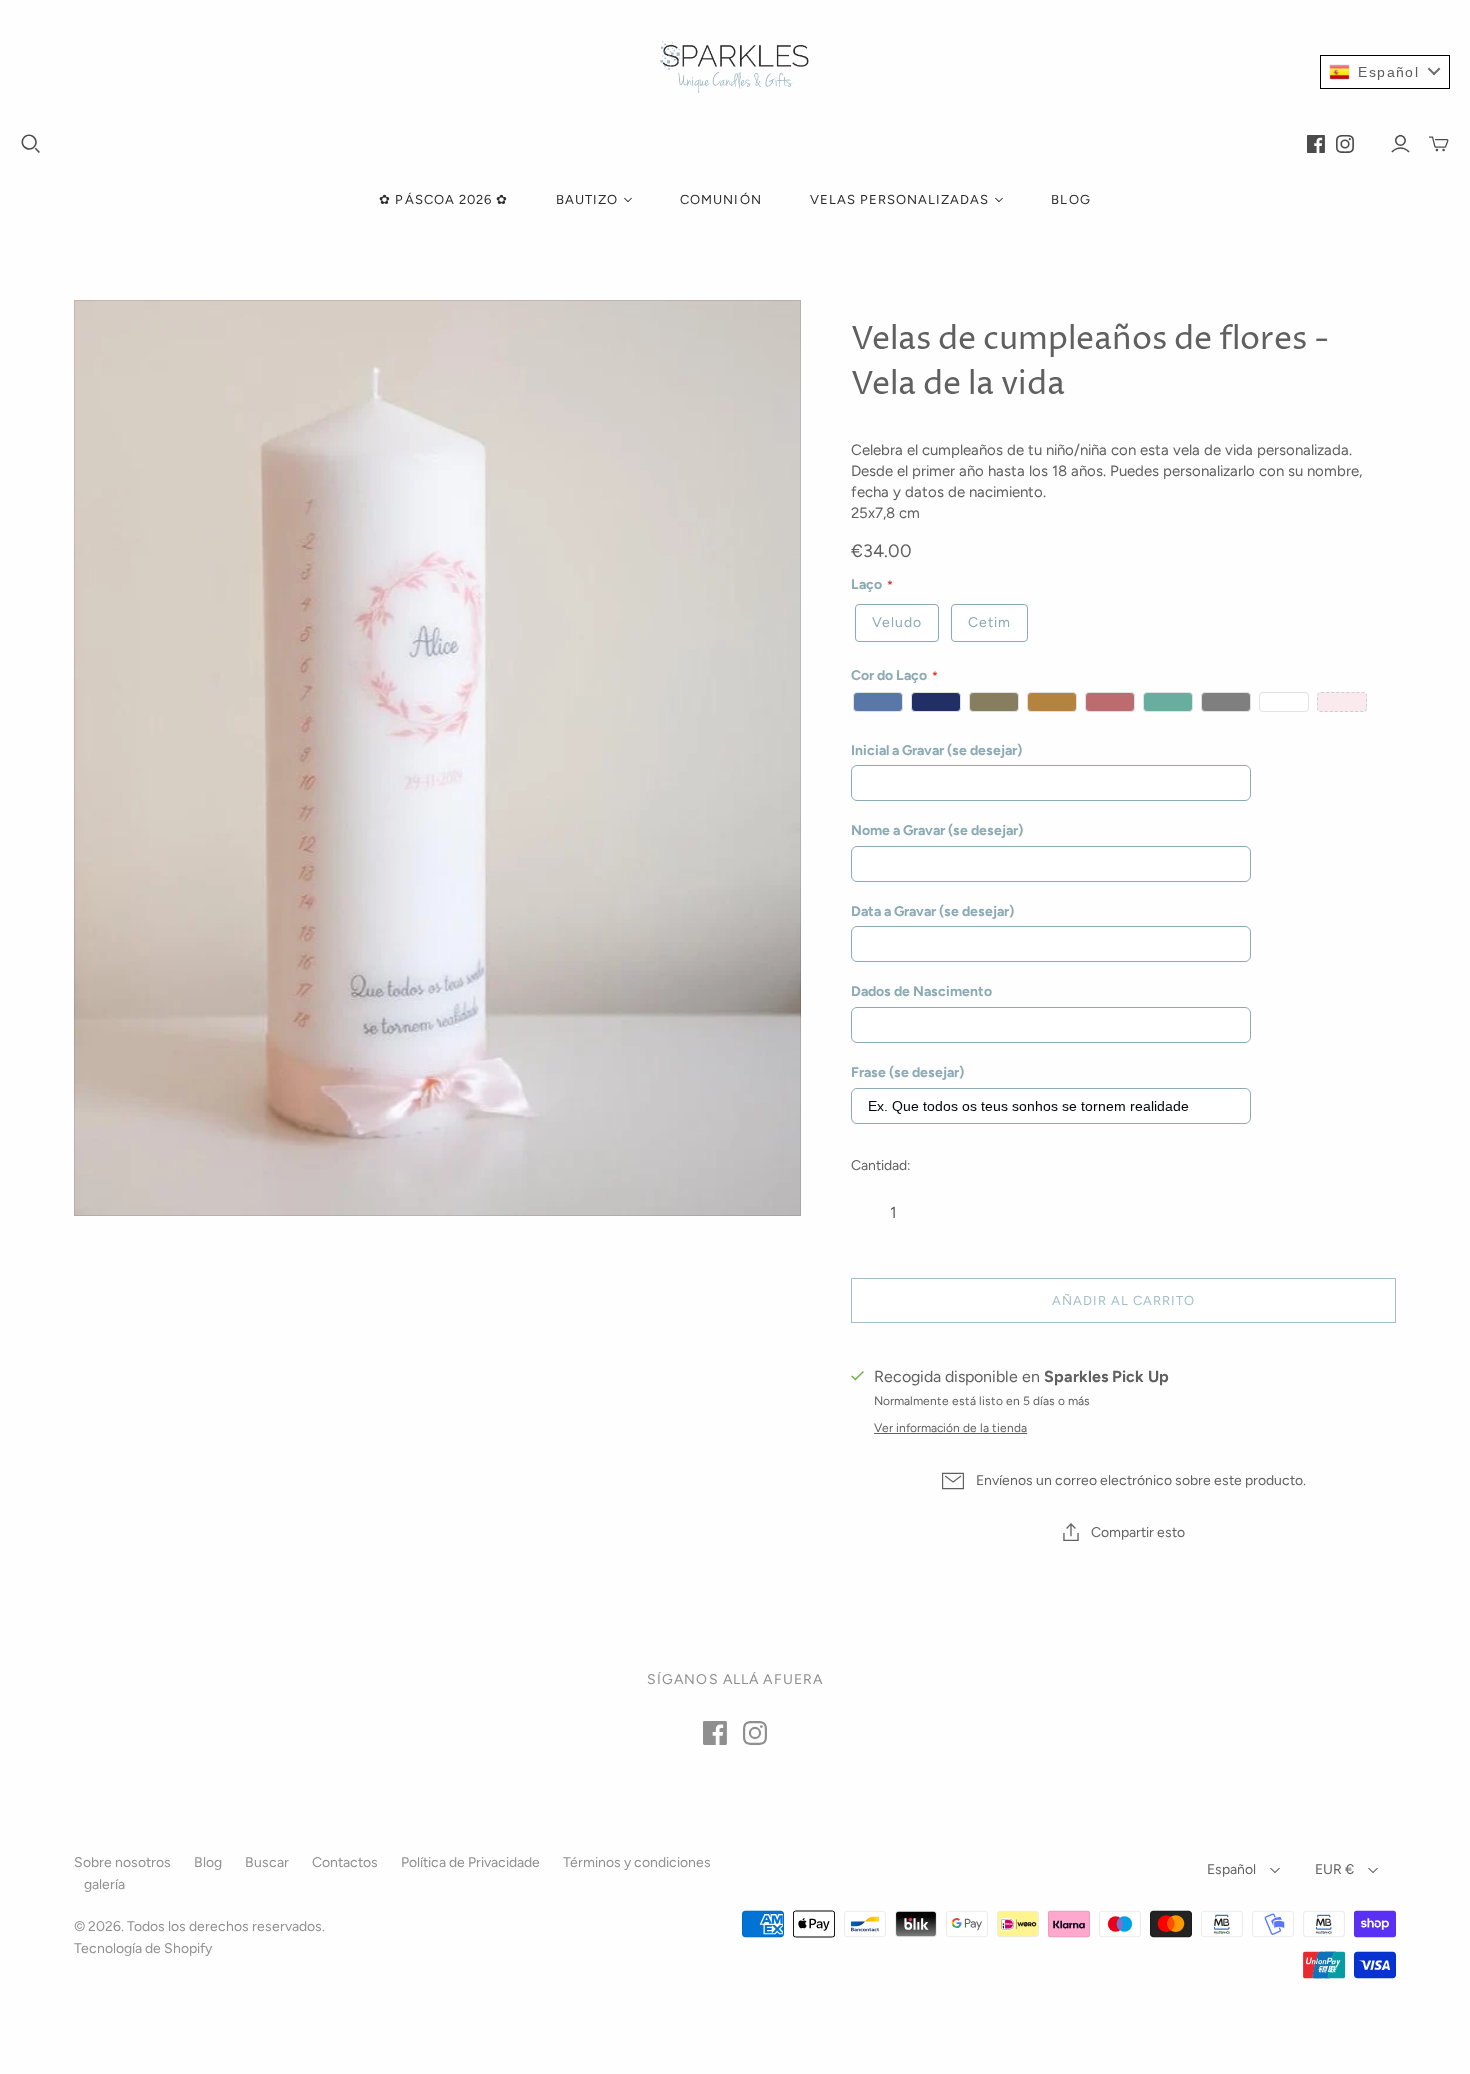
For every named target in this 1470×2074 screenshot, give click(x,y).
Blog (208, 1862)
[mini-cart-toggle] (1439, 144)
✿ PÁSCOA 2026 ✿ (443, 199)
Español (1231, 1869)
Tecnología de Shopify (143, 1948)
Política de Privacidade (470, 1862)
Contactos (345, 1862)
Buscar (267, 1862)
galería (104, 1884)
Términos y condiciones (637, 1862)
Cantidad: (881, 1165)
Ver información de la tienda (950, 1428)
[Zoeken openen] (31, 144)
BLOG (1070, 199)
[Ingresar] (1400, 144)
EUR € (1334, 1869)
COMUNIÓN (720, 199)
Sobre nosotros (122, 1862)
